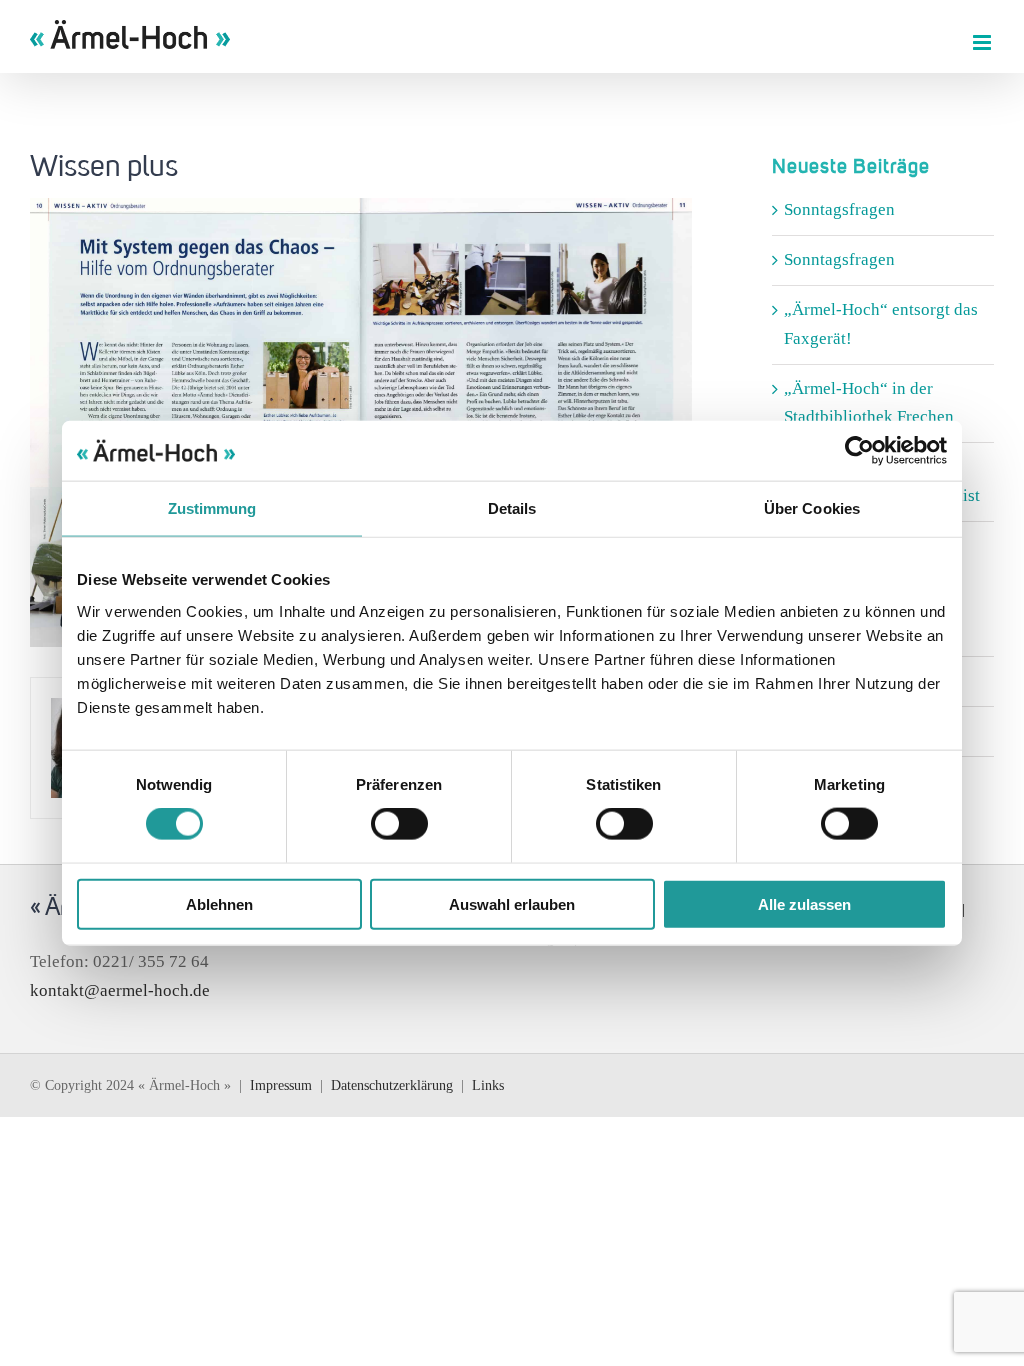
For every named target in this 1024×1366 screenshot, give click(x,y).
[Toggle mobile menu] (983, 42)
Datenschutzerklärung (392, 1085)
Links (488, 1085)
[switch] (399, 824)
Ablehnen (219, 903)
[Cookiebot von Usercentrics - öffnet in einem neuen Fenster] (859, 451)
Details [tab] (512, 508)
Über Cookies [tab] (812, 508)
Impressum (281, 1085)
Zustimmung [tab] (212, 508)
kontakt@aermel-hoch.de (120, 990)
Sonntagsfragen (839, 209)
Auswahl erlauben (512, 903)
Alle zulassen (804, 903)
